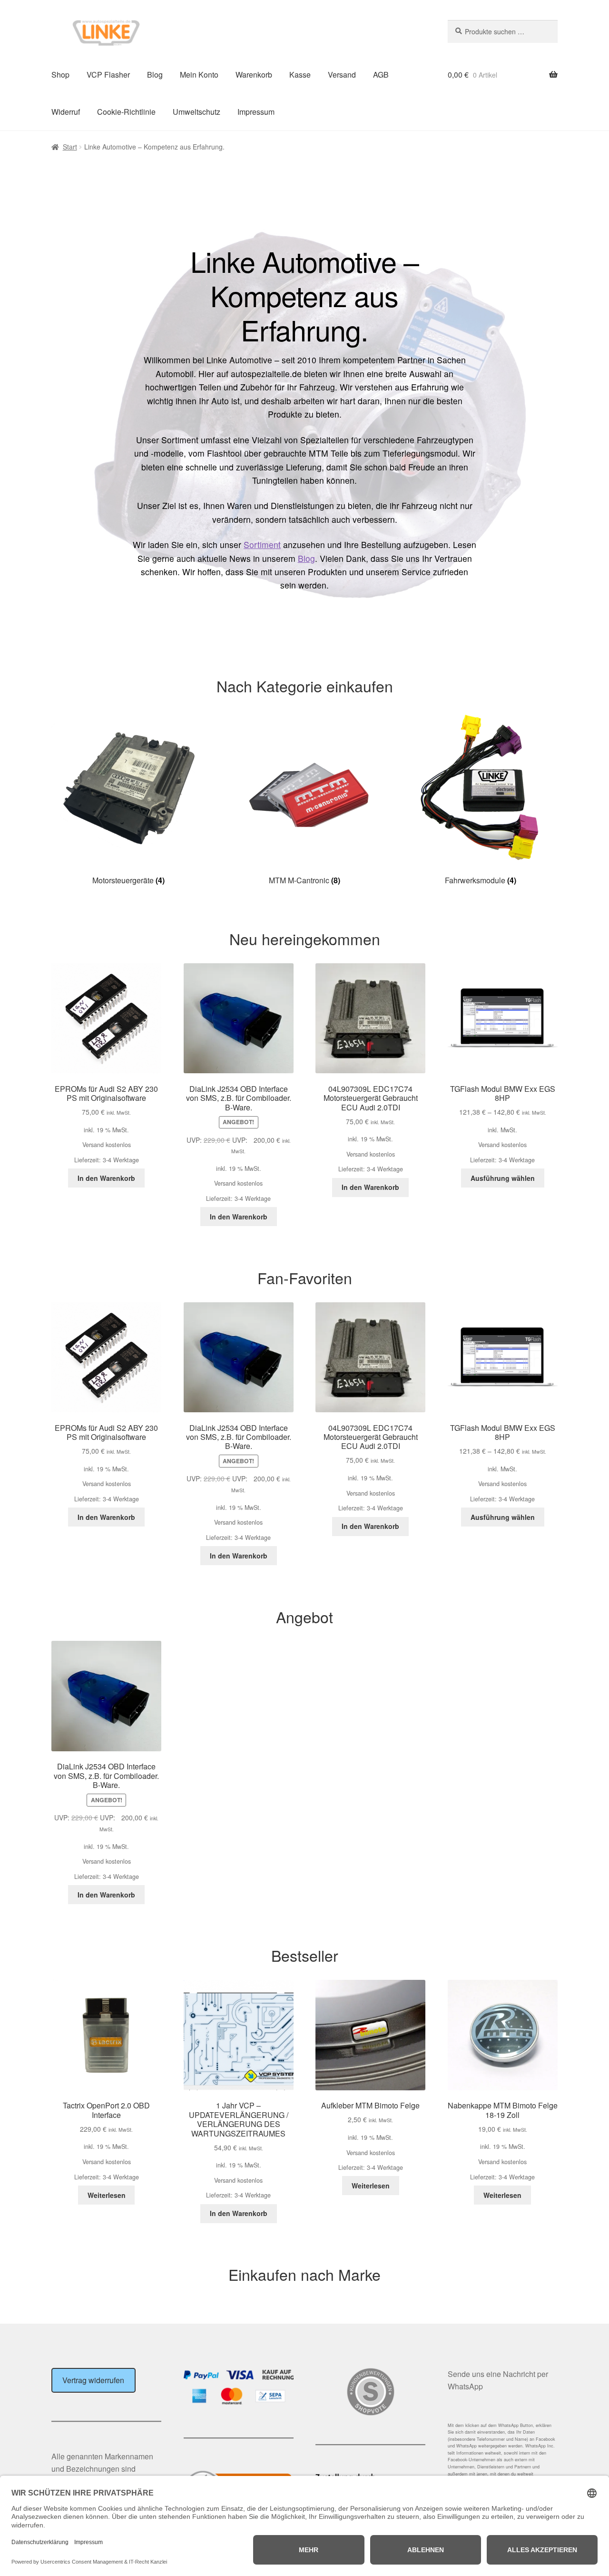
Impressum (256, 112)
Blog (155, 75)
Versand (342, 75)
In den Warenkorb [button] (106, 1178)
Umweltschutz (196, 112)
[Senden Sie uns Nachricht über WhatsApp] (503, 2413)
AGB (381, 75)
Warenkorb (254, 75)
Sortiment (262, 544)
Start (70, 147)
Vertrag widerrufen (93, 2380)
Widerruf (66, 112)
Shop (60, 75)
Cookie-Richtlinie (126, 112)
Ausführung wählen (503, 1178)
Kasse (300, 75)
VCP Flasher (108, 75)
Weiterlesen (107, 2195)
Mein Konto (199, 75)
